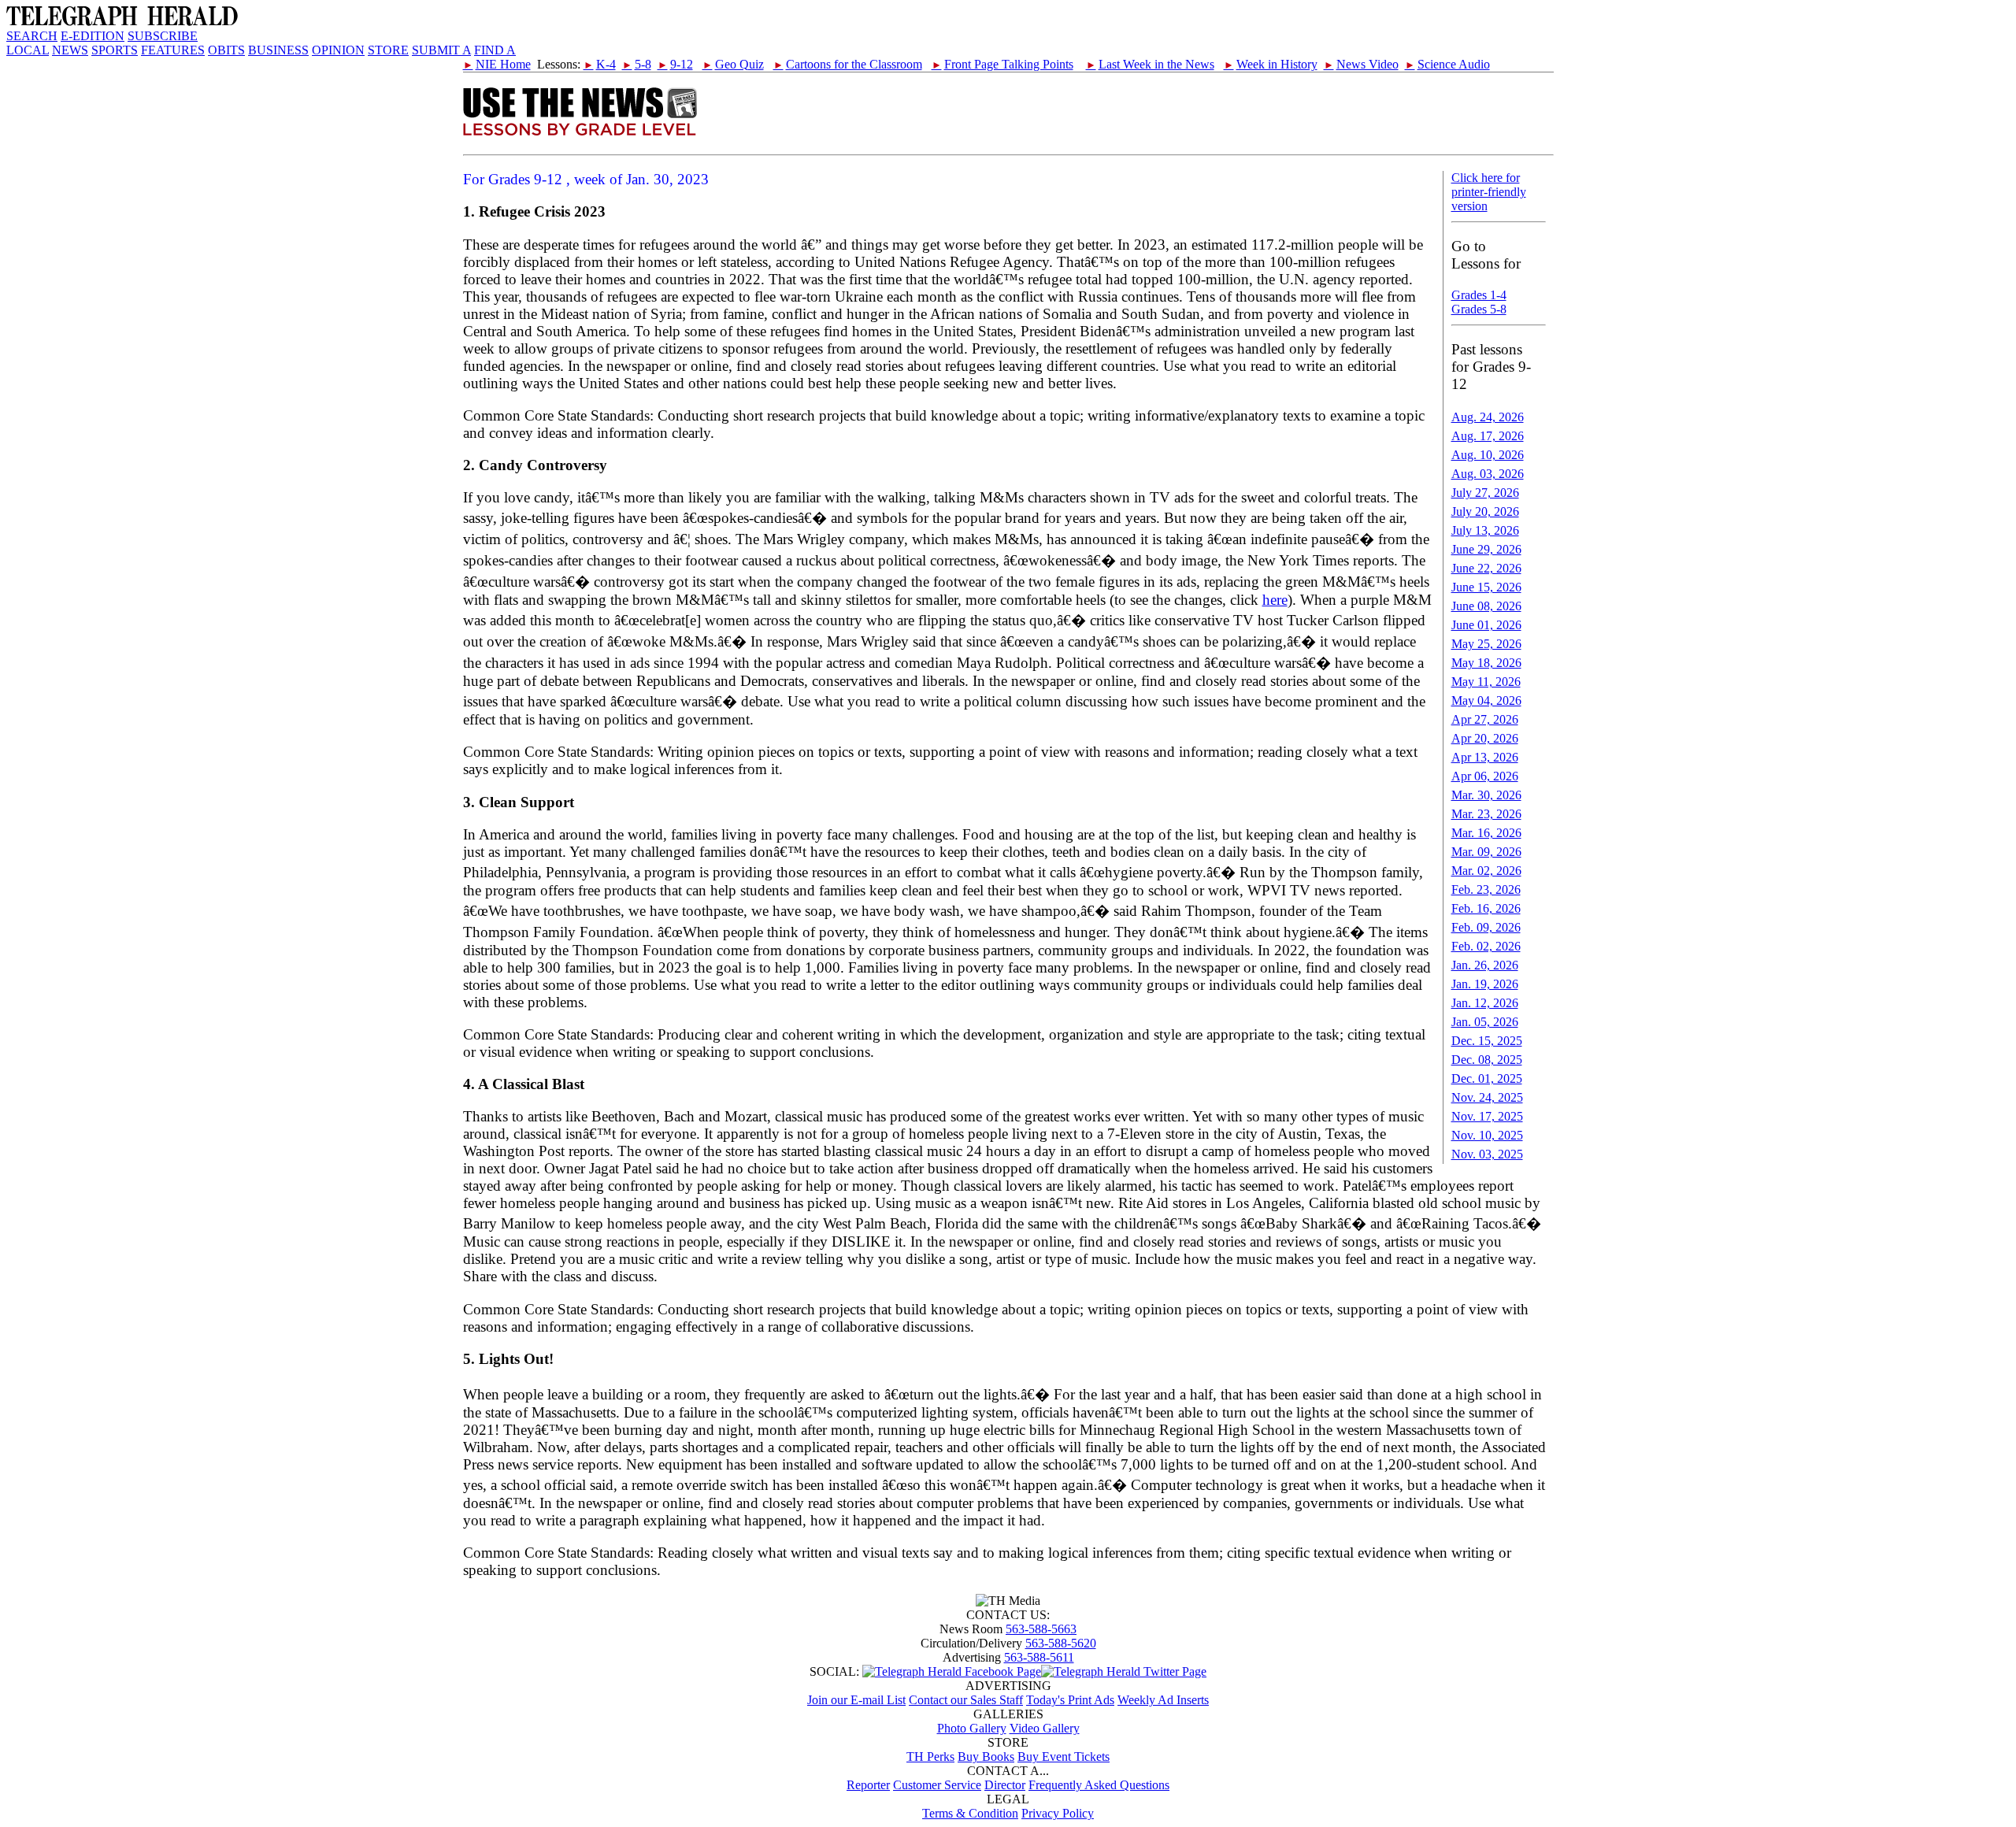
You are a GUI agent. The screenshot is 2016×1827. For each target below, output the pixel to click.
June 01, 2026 (1486, 625)
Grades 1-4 (1479, 295)
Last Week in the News (1150, 64)
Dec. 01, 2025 (1487, 1078)
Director (1005, 1785)
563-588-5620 (1061, 1643)
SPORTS (115, 50)
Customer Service (937, 1785)
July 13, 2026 (1485, 530)
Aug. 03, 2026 (1488, 474)
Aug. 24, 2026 (1488, 417)
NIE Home (497, 64)
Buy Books (986, 1757)
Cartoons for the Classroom (848, 64)
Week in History (1271, 64)
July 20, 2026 (1485, 511)
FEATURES (173, 50)
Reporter (868, 1785)
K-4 (600, 64)
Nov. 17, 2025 (1487, 1116)
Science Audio (1447, 64)
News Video (1361, 64)
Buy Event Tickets (1064, 1757)
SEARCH (32, 36)
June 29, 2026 (1486, 549)
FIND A (495, 50)
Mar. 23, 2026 (1486, 814)
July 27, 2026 (1485, 493)
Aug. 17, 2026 (1488, 436)
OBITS (226, 50)
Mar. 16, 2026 (1486, 833)
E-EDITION (93, 36)
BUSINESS (278, 50)
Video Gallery (1045, 1728)
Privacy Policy (1058, 1813)
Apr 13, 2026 (1485, 757)
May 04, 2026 (1486, 700)
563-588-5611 (1039, 1657)
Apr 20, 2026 (1485, 738)
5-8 (637, 64)
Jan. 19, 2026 (1485, 984)
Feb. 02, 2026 (1486, 946)
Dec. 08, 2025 (1487, 1060)
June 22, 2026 (1486, 568)
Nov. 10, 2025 (1487, 1135)
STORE (388, 50)
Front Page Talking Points (1002, 64)
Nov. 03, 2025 (1487, 1154)
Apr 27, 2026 (1485, 719)
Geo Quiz (733, 64)
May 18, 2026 (1486, 663)
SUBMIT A (441, 50)
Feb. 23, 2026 (1486, 889)
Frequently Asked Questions (1099, 1785)
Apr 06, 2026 (1485, 776)
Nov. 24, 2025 (1487, 1097)
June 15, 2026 (1486, 587)
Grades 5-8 (1479, 309)
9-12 (675, 64)
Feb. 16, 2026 (1486, 908)
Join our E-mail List (856, 1700)
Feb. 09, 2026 (1486, 927)
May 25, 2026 (1486, 644)
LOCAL (28, 50)
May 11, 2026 (1486, 682)
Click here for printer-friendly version (1489, 192)
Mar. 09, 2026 (1486, 852)
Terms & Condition (970, 1813)
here (1275, 600)
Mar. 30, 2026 (1486, 795)
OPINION (338, 50)
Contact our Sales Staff (966, 1700)
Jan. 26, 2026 (1485, 965)
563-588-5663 (1041, 1629)
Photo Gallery (972, 1728)
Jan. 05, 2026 (1485, 1022)
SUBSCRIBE (163, 36)
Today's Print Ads (1070, 1700)
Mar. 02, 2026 (1486, 871)
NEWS (70, 50)
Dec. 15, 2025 (1487, 1041)
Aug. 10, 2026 (1488, 455)
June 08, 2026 (1486, 606)
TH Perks (930, 1757)
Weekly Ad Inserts (1163, 1700)
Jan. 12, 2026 (1485, 1003)
